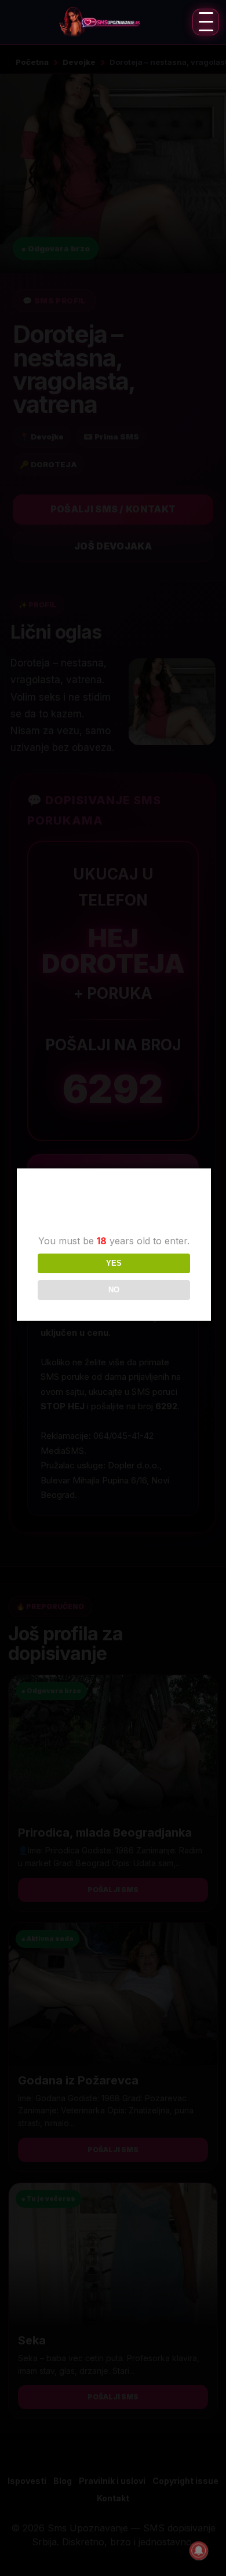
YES (114, 1263)
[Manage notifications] (199, 2551)
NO (114, 1290)
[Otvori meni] (206, 22)
